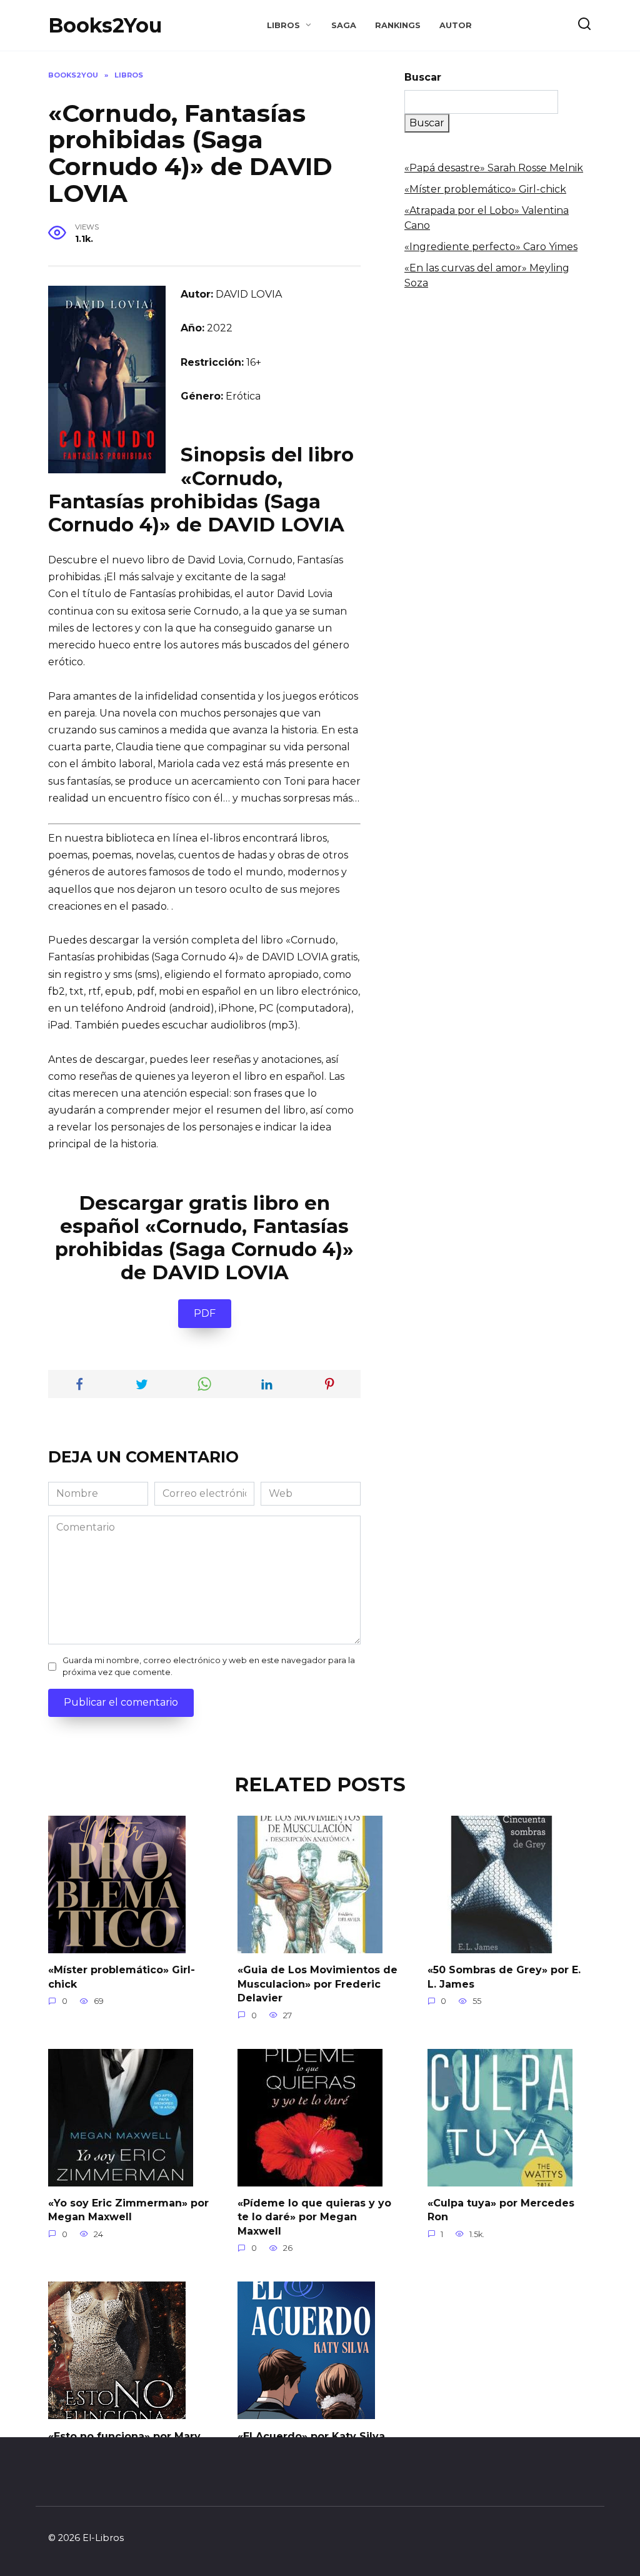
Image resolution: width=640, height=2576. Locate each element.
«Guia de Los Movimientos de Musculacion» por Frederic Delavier (317, 1984)
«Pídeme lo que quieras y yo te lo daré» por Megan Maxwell (314, 2217)
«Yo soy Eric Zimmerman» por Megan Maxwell (128, 2210)
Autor (456, 25)
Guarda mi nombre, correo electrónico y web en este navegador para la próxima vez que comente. (209, 1666)
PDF (205, 1313)
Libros (283, 25)
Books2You (105, 25)
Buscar (423, 77)
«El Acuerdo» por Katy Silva (311, 2436)
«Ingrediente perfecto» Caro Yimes (491, 247)
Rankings (398, 25)
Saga (344, 25)
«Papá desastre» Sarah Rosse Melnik (494, 168)
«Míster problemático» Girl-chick (485, 189)
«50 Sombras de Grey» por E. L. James (504, 1977)
